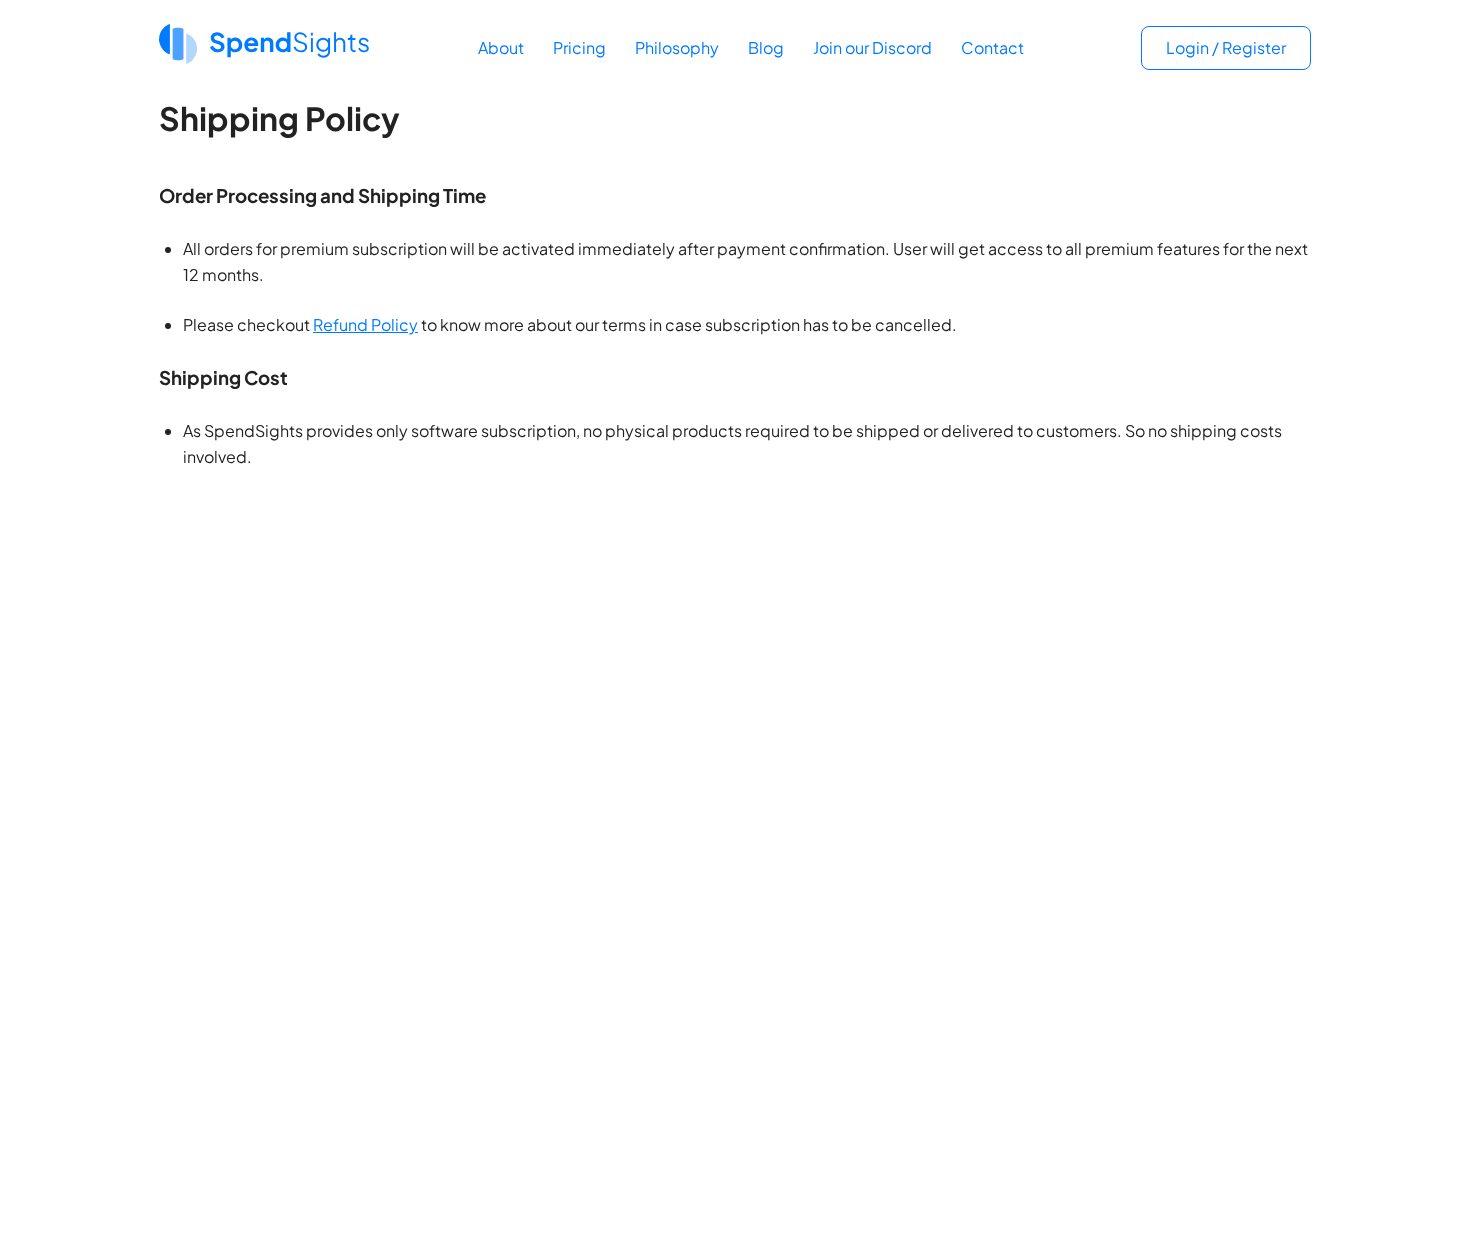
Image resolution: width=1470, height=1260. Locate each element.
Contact (992, 47)
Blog (766, 47)
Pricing (579, 47)
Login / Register (1226, 47)
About (501, 47)
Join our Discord (872, 47)
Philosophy (677, 47)
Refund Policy (365, 324)
